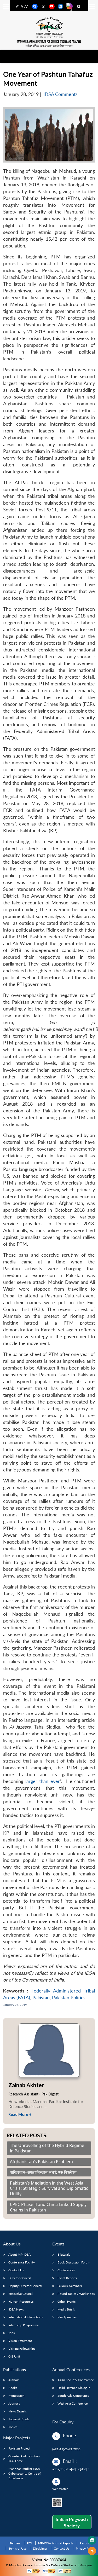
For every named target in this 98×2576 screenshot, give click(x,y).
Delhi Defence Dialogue (74, 2388)
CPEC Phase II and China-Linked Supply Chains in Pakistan (48, 2207)
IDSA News (16, 2309)
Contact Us (16, 2270)
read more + (20, 2114)
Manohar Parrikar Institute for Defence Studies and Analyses (49, 42)
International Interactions (26, 2317)
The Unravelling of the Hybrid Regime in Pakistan (47, 2148)
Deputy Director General (25, 2286)
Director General (20, 2278)
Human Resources (21, 2301)
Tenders (15, 2543)
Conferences (66, 2270)
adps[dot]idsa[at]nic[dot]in (71, 2469)
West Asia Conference (73, 2403)
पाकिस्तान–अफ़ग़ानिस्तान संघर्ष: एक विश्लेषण (43, 2172)
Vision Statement (20, 2341)
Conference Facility (22, 2262)
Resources (87, 2543)
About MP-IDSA (19, 2254)
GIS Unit (14, 2356)
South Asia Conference (73, 2396)
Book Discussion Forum (74, 2262)
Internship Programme (24, 2325)
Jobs (11, 2333)
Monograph (16, 2396)
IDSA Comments (60, 94)
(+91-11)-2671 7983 (66, 2449)
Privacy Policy (85, 2548)
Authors (14, 2380)
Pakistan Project (19, 2448)
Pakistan (41, 1998)
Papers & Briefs (19, 2419)
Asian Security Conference (76, 2380)
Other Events (67, 2301)
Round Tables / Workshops (76, 2294)
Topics (13, 2427)
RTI (29, 2543)
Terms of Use (18, 2548)
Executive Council (21, 2294)
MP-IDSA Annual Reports (56, 2543)
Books (13, 2388)
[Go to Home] (92, 2540)
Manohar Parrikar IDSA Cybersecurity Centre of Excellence (25, 2473)
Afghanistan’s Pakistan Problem (41, 2162)
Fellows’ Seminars (70, 2286)
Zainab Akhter (26, 2085)
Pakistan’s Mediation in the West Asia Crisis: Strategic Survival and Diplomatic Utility (49, 2188)
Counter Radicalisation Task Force (24, 2459)
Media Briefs (66, 2309)
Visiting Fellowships (22, 2349)
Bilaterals (64, 2254)
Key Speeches (67, 2317)
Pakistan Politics (69, 1998)
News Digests (18, 2411)
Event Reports (67, 2278)
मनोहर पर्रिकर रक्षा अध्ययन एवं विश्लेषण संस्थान (49, 46)
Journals (14, 2403)
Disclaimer (40, 2548)
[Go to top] (92, 2551)
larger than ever (43, 1781)
